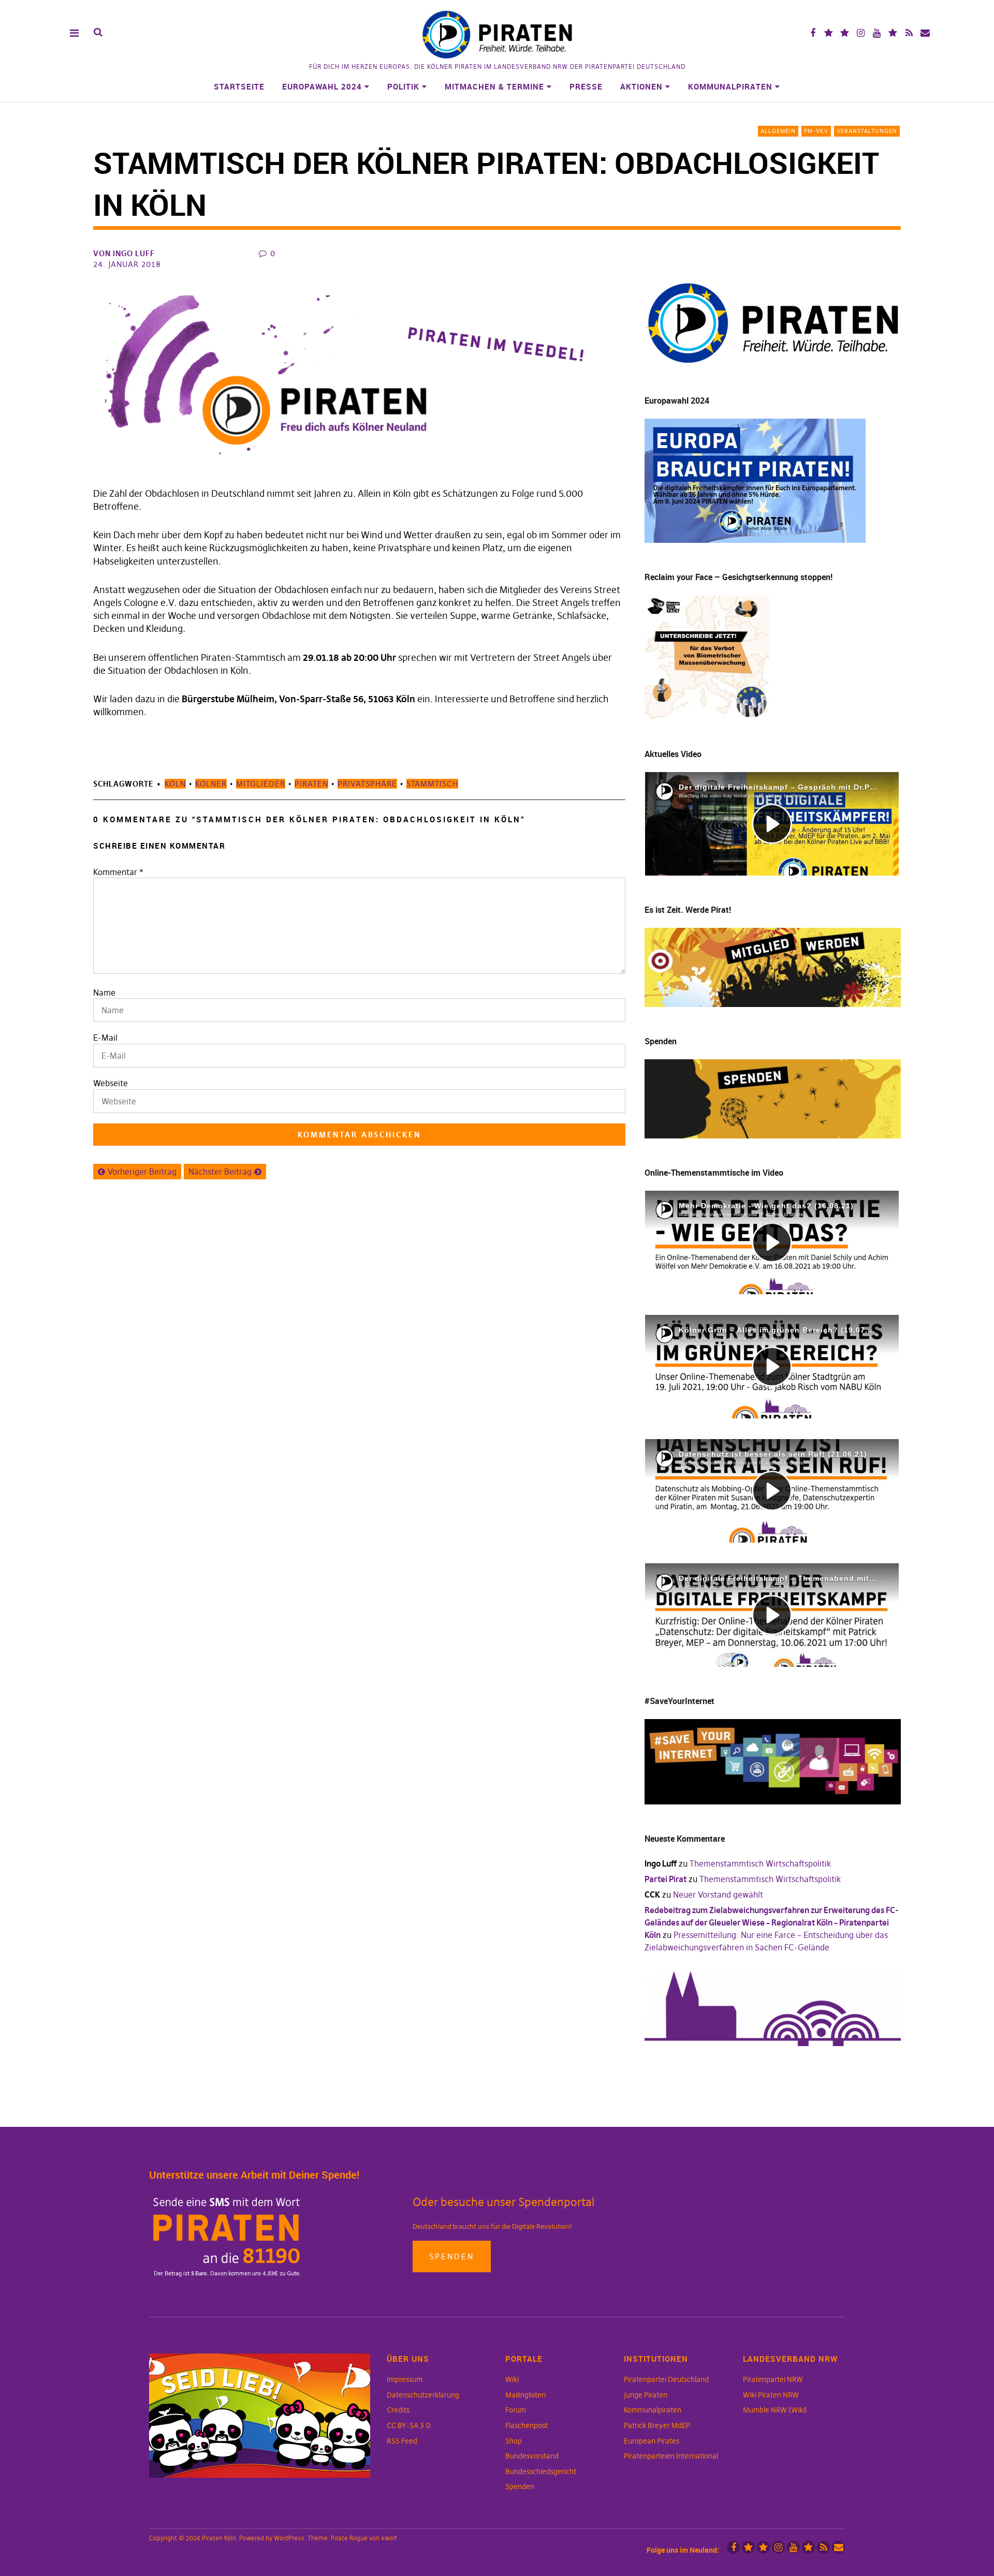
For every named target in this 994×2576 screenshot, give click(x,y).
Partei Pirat (666, 1879)
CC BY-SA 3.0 (409, 2425)
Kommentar (118, 872)
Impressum (405, 2379)
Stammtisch (432, 784)
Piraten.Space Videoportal (893, 33)
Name (104, 993)
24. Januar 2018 (127, 264)
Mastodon (845, 33)
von (124, 253)
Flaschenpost (527, 2425)
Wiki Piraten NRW (771, 2395)
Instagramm (861, 33)
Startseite (239, 86)
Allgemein (778, 131)
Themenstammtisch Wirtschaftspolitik (760, 1863)
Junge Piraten (646, 2395)
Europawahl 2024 (322, 86)
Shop (514, 2441)
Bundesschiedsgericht (541, 2471)
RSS (909, 33)
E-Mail (105, 1038)
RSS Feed (402, 2441)
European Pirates (652, 2441)
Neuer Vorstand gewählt (718, 1894)
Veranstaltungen (867, 131)
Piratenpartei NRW (773, 2379)
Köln (175, 784)
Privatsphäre (367, 784)
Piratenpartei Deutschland (666, 2379)
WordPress (289, 2538)
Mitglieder (261, 784)
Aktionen (641, 86)
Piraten (311, 784)
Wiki (512, 2379)
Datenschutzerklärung (423, 2395)
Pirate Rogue (349, 2538)
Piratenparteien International (671, 2456)
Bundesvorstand (532, 2456)
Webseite (111, 1083)
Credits (398, 2410)
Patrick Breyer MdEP (657, 2425)
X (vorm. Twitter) (829, 33)
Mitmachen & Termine (494, 86)
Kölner (211, 784)
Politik (403, 86)
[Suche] (98, 32)
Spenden (452, 2256)
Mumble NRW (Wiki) (775, 2410)
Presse (586, 86)
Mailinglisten (525, 2395)
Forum (516, 2410)
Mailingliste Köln (925, 33)
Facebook (813, 33)
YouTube (877, 33)
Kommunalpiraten (730, 86)
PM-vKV (816, 131)
